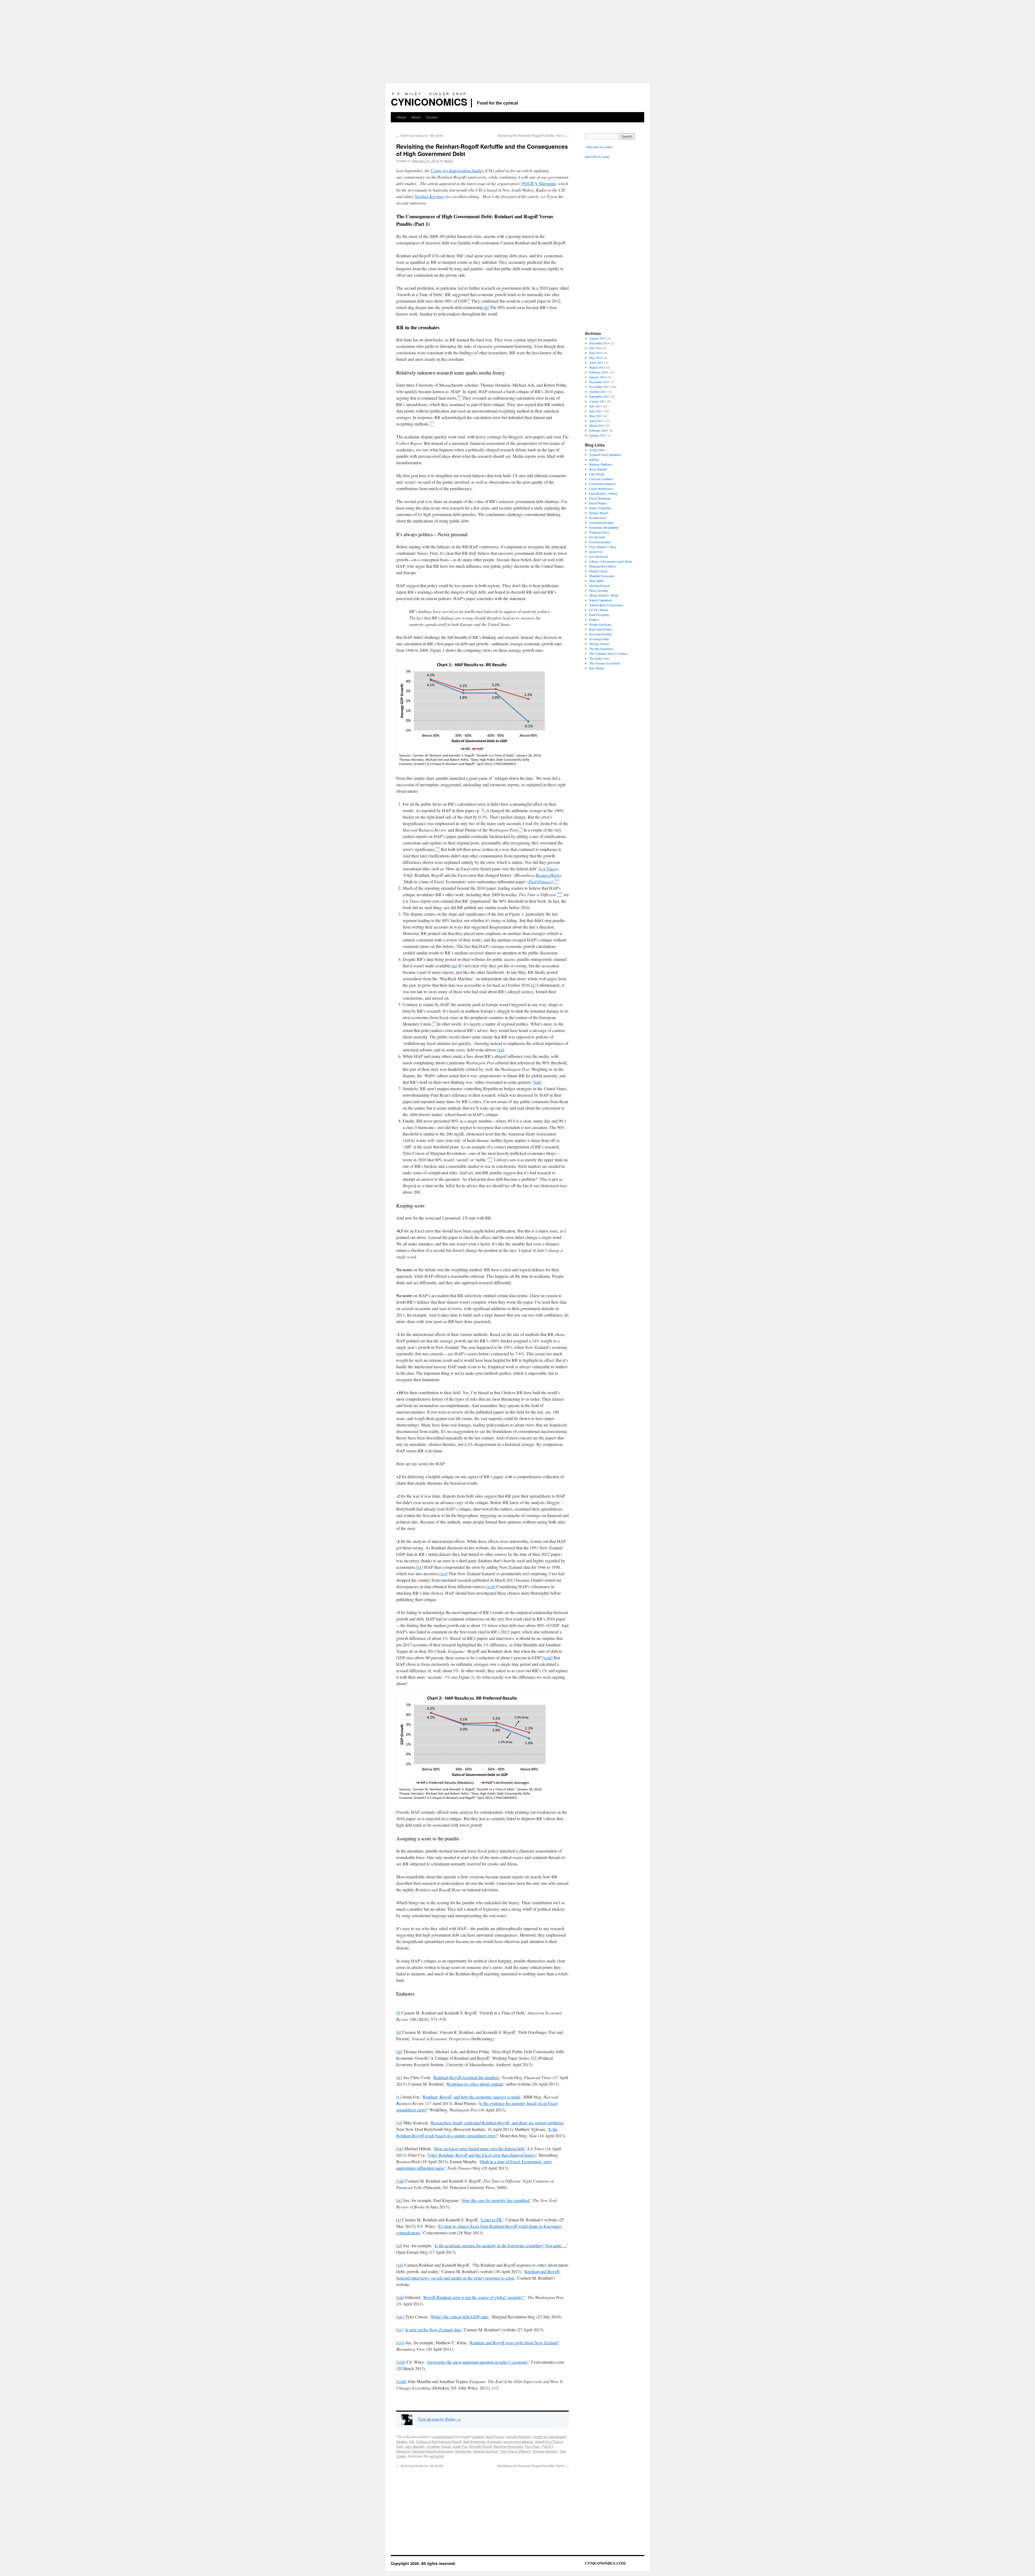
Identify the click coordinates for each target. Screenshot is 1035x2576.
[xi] (399, 2246)
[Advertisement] (517, 40)
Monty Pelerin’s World (604, 595)
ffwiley (448, 161)
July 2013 (596, 406)
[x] (533, 985)
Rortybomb (463, 2451)
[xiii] (537, 1082)
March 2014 (597, 367)
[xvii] (491, 1586)
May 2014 (596, 358)
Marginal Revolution (508, 2446)
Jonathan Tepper (439, 2446)
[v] (399, 2097)
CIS (412, 2441)
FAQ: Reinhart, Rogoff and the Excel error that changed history (482, 2155)
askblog (594, 459)
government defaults (518, 2441)
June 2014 (596, 353)
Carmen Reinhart (518, 2437)
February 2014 (599, 372)
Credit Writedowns (601, 489)
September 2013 (600, 396)
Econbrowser (598, 518)
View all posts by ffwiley (439, 2419)
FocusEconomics (600, 542)
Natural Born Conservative (606, 605)
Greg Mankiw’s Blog (603, 547)
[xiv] (400, 2317)
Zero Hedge (597, 668)
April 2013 (596, 421)
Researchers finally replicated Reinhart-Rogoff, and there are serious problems (497, 2123)
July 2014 (596, 348)
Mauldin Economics (602, 576)
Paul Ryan (532, 2446)
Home (401, 117)
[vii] (400, 2149)
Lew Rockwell (598, 556)
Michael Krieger (600, 586)
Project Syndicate (600, 624)
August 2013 (598, 401)
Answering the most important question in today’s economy (477, 2362)
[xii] (501, 1050)
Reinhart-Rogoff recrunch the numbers (466, 2077)
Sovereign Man (599, 639)
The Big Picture (599, 644)
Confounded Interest (602, 484)
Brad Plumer (495, 2437)
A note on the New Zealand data (433, 2330)
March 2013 (597, 425)
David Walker (598, 503)
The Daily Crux (599, 658)
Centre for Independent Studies (457, 170)
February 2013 (599, 430)
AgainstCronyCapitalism (605, 455)
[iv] (399, 2077)
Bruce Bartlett (598, 469)
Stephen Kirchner (430, 196)
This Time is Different (515, 2451)
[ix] (454, 966)
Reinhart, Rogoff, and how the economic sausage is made (472, 2097)
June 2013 (596, 411)
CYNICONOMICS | (432, 102)
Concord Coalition (601, 479)
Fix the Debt (597, 537)
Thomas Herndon (545, 2451)
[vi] (399, 2123)
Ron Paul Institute (601, 634)
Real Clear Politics (601, 629)
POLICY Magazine (539, 183)
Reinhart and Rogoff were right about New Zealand (514, 2343)
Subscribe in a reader (599, 147)
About (416, 117)
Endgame (494, 2441)
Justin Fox (460, 2446)
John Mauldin (415, 2446)
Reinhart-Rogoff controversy (433, 2451)
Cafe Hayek (597, 474)
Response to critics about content (475, 2084)
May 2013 (596, 416)
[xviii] (547, 1658)
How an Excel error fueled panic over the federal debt (479, 2149)
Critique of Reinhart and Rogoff (439, 2441)
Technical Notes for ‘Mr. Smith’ (420, 135)
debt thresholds (474, 2441)
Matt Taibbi (596, 581)
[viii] (400, 2181)
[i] (398, 2013)
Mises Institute (599, 590)
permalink (437, 2456)
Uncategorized (443, 2437)
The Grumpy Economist (605, 663)
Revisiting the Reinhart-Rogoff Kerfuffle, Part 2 (533, 135)
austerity (478, 2437)
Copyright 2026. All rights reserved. (423, 2563)
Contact (432, 117)
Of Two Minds (599, 610)
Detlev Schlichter (600, 508)
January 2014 (598, 377)
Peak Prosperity (599, 615)
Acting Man (597, 450)
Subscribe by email (597, 157)
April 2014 (596, 362)
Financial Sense (599, 532)
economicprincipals (601, 522)
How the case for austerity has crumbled (496, 2200)
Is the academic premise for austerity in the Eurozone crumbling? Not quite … (501, 2246)
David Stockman (600, 498)
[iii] (399, 2052)
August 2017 (598, 338)
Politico (594, 619)
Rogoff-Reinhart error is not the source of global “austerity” (474, 2297)
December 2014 (599, 343)
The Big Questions (601, 649)
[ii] (486, 307)
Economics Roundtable (604, 527)
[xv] (420, 1567)
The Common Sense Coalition (608, 653)
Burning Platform (600, 464)
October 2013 (598, 392)
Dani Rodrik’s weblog (603, 493)
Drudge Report (599, 513)
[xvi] (443, 1573)
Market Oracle (598, 571)
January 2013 (598, 435)
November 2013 (600, 387)
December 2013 (599, 382)
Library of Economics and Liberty (611, 561)
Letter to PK (492, 2220)
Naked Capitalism (601, 600)
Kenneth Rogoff (480, 2446)
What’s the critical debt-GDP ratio (460, 2317)
